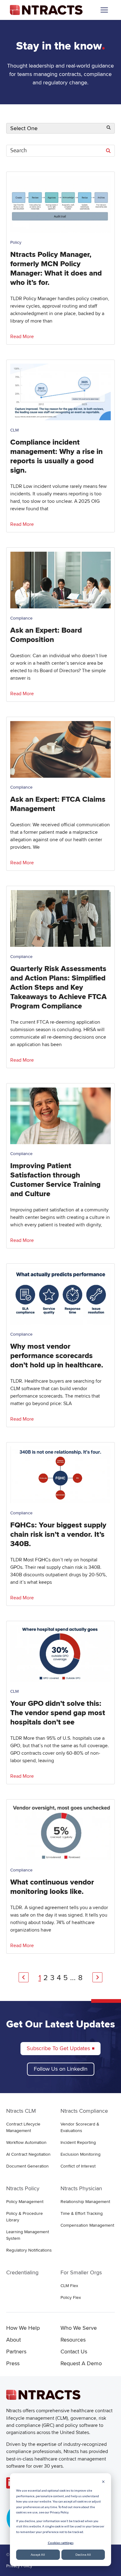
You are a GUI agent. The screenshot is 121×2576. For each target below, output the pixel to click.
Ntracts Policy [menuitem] (23, 2188)
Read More (22, 337)
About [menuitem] (13, 2340)
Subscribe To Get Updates (58, 2048)
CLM (14, 430)
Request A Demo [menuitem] (81, 2363)
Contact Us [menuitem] (74, 2352)
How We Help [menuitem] (23, 2328)
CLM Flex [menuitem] (69, 2286)
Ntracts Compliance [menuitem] (84, 2111)
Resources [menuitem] (73, 2340)
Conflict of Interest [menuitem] (78, 2166)
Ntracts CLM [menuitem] (21, 2111)
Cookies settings (61, 2543)
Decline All (83, 2555)
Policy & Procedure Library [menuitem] (25, 2217)
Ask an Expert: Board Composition (46, 635)
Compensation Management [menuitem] (87, 2225)
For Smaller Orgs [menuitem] (81, 2272)
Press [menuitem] (13, 2363)
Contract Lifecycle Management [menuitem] (23, 2127)
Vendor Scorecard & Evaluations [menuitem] (80, 2127)
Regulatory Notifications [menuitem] (29, 2250)
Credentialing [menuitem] (22, 2272)
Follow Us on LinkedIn (61, 2069)
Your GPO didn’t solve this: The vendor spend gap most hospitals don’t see (58, 1713)
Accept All (38, 2555)
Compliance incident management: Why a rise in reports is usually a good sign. (56, 456)
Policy (16, 242)
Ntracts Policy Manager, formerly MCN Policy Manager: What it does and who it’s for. (56, 269)
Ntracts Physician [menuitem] (81, 2188)
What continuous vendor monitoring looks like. (52, 1887)
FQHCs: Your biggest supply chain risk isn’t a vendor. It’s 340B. (58, 1534)
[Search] (108, 151)
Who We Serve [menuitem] (79, 2328)
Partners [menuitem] (16, 2352)
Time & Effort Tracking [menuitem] (82, 2213)
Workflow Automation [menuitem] (26, 2142)
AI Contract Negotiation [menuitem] (28, 2154)
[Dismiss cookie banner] (103, 2482)
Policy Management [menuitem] (25, 2202)
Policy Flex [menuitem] (71, 2298)
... (73, 1978)
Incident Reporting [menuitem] (78, 2142)
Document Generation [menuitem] (27, 2166)
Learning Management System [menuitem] (28, 2235)
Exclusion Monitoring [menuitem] (81, 2154)
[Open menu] (104, 10)
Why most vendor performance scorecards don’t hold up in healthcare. (57, 1356)
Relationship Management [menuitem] (85, 2202)
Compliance (21, 618)
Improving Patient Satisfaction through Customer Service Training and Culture (55, 1180)
